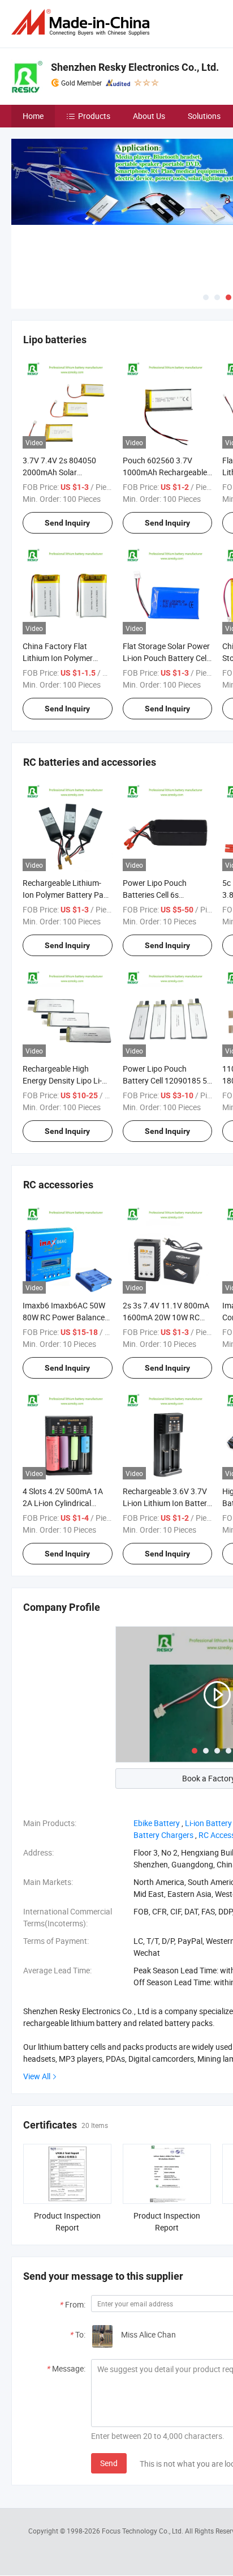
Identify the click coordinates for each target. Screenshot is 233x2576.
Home (33, 116)
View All (37, 2076)
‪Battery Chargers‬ (163, 1835)
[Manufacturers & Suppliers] (83, 22)
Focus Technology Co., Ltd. (143, 2531)
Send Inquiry (67, 523)
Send (109, 2463)
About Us (149, 116)
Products (94, 116)
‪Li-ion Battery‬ (208, 1823)
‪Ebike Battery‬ (157, 1823)
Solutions (204, 116)
